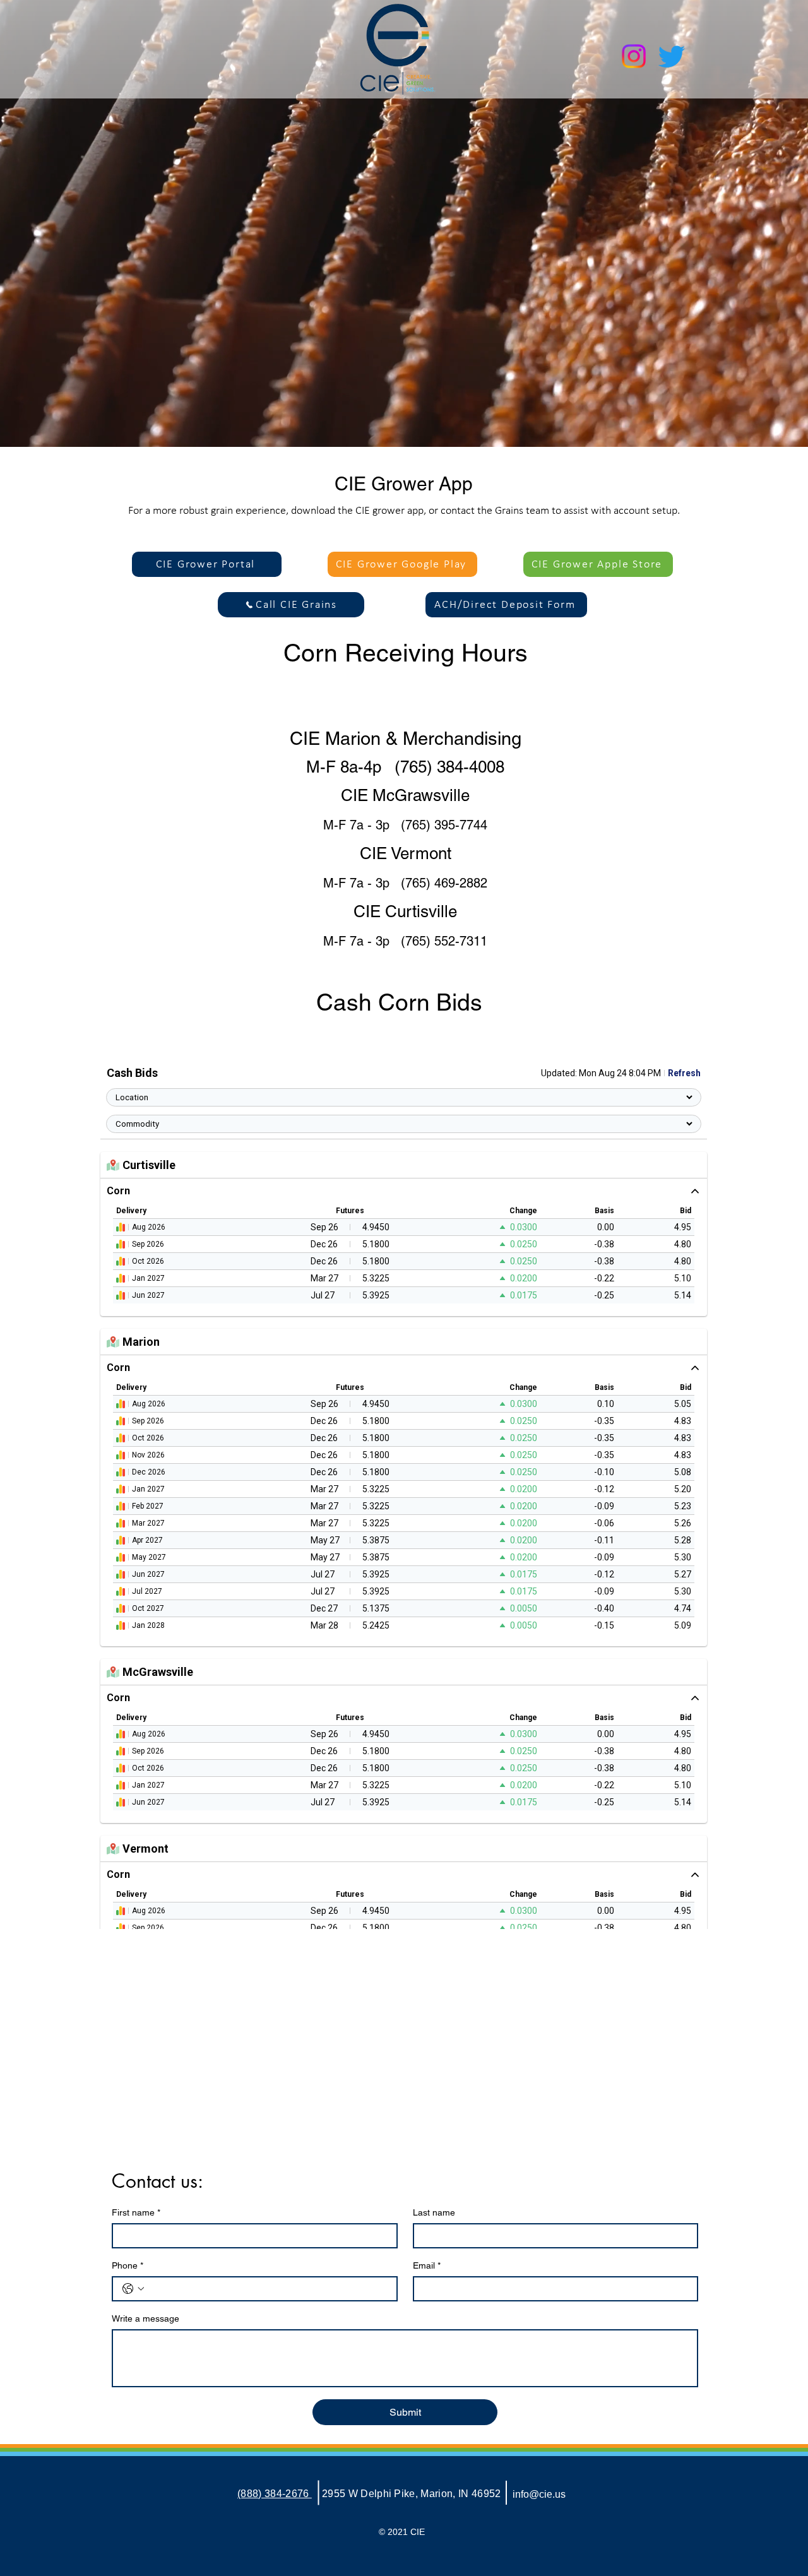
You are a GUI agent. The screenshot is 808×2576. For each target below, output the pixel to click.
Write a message (146, 2318)
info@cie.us (539, 2494)
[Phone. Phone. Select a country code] (133, 2289)
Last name (434, 2212)
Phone (128, 2265)
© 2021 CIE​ (402, 2532)
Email (427, 2265)
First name (136, 2212)
